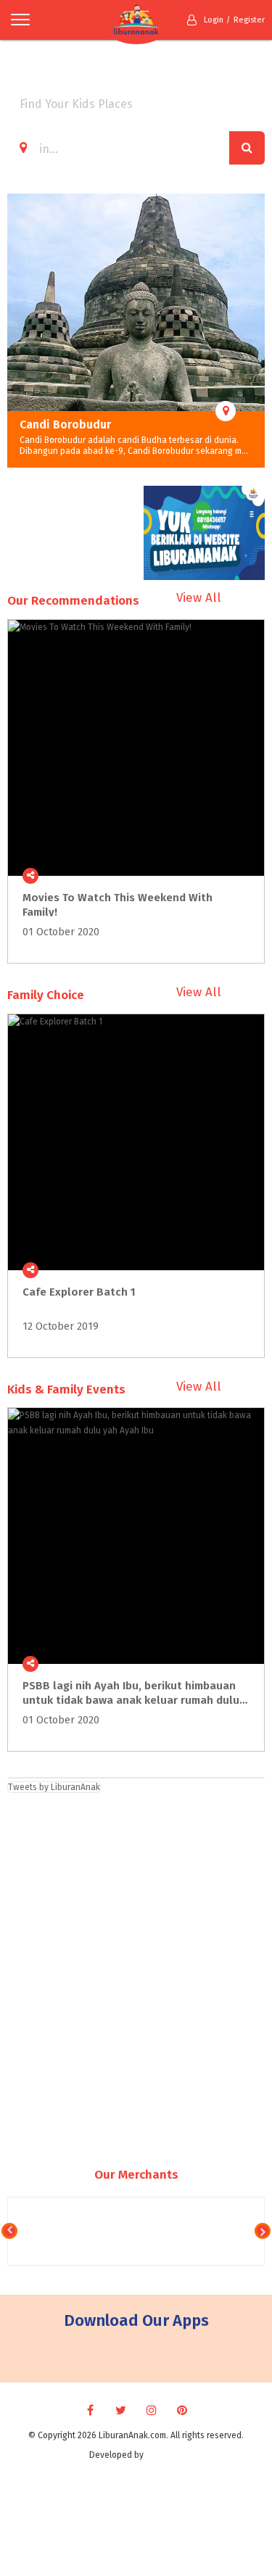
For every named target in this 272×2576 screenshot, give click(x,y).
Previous (18, 331)
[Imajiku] (165, 2455)
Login (214, 20)
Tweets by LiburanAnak (54, 1787)
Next (254, 331)
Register (249, 20)
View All (199, 598)
